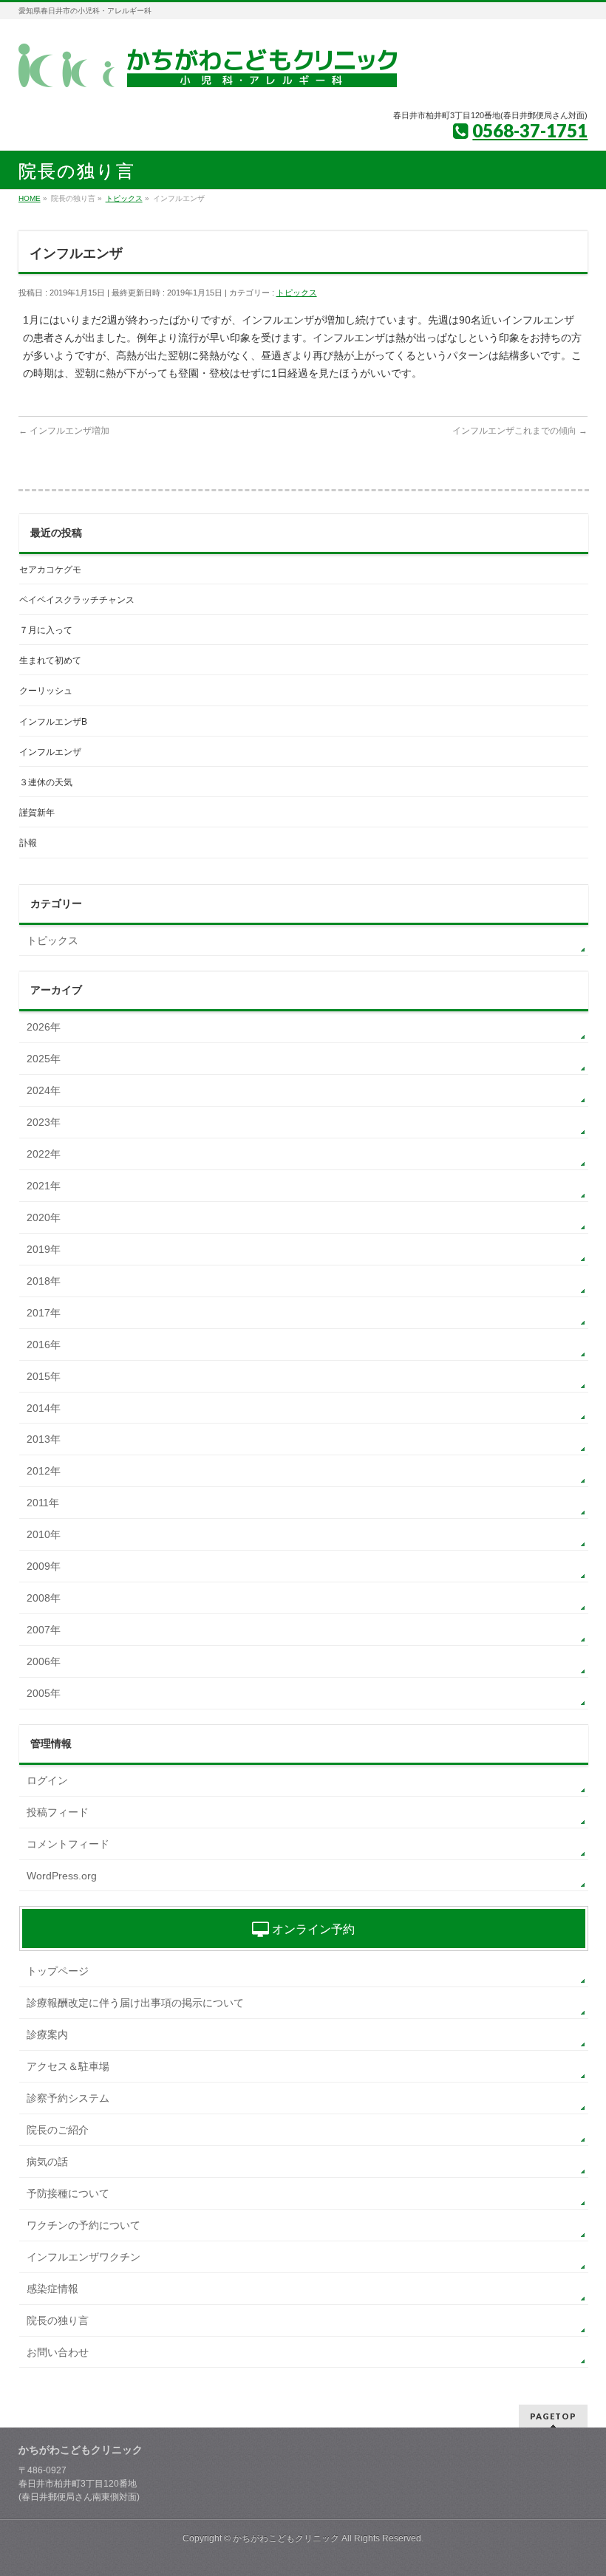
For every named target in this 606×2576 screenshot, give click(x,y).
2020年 (44, 1217)
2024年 (44, 1090)
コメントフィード (68, 1844)
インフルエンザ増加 (64, 431)
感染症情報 (52, 2289)
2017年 (44, 1313)
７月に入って (46, 630)
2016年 (44, 1345)
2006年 (44, 1661)
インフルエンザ (50, 752)
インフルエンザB (53, 722)
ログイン (47, 1780)
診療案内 (47, 2035)
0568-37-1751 (530, 130)
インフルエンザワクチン (84, 2257)
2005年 (44, 1693)
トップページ (58, 1971)
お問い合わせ (58, 2352)
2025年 (44, 1059)
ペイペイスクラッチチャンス (77, 600)
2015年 (44, 1376)
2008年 (44, 1598)
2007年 (44, 1630)
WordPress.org (62, 1876)
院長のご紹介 (58, 2130)
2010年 (44, 1534)
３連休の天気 (46, 782)
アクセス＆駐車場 (68, 2066)
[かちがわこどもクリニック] (208, 71)
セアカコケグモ (50, 570)
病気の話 (47, 2162)
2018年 (44, 1281)
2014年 (44, 1408)
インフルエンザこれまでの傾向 (520, 431)
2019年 (44, 1249)
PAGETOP (553, 2416)
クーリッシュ (46, 691)
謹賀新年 (37, 813)
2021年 (44, 1186)
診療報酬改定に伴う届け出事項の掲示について (135, 2003)
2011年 (43, 1503)
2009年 (44, 1566)
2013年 (44, 1439)
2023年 (44, 1122)
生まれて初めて (50, 660)
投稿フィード (58, 1812)
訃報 (28, 843)
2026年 (44, 1027)
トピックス (297, 293)
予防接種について (68, 2193)
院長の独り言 (58, 2320)
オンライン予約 (312, 1929)
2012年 (44, 1471)
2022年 (44, 1154)
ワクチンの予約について (84, 2225)
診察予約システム (68, 2098)
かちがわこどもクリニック (286, 2538)
